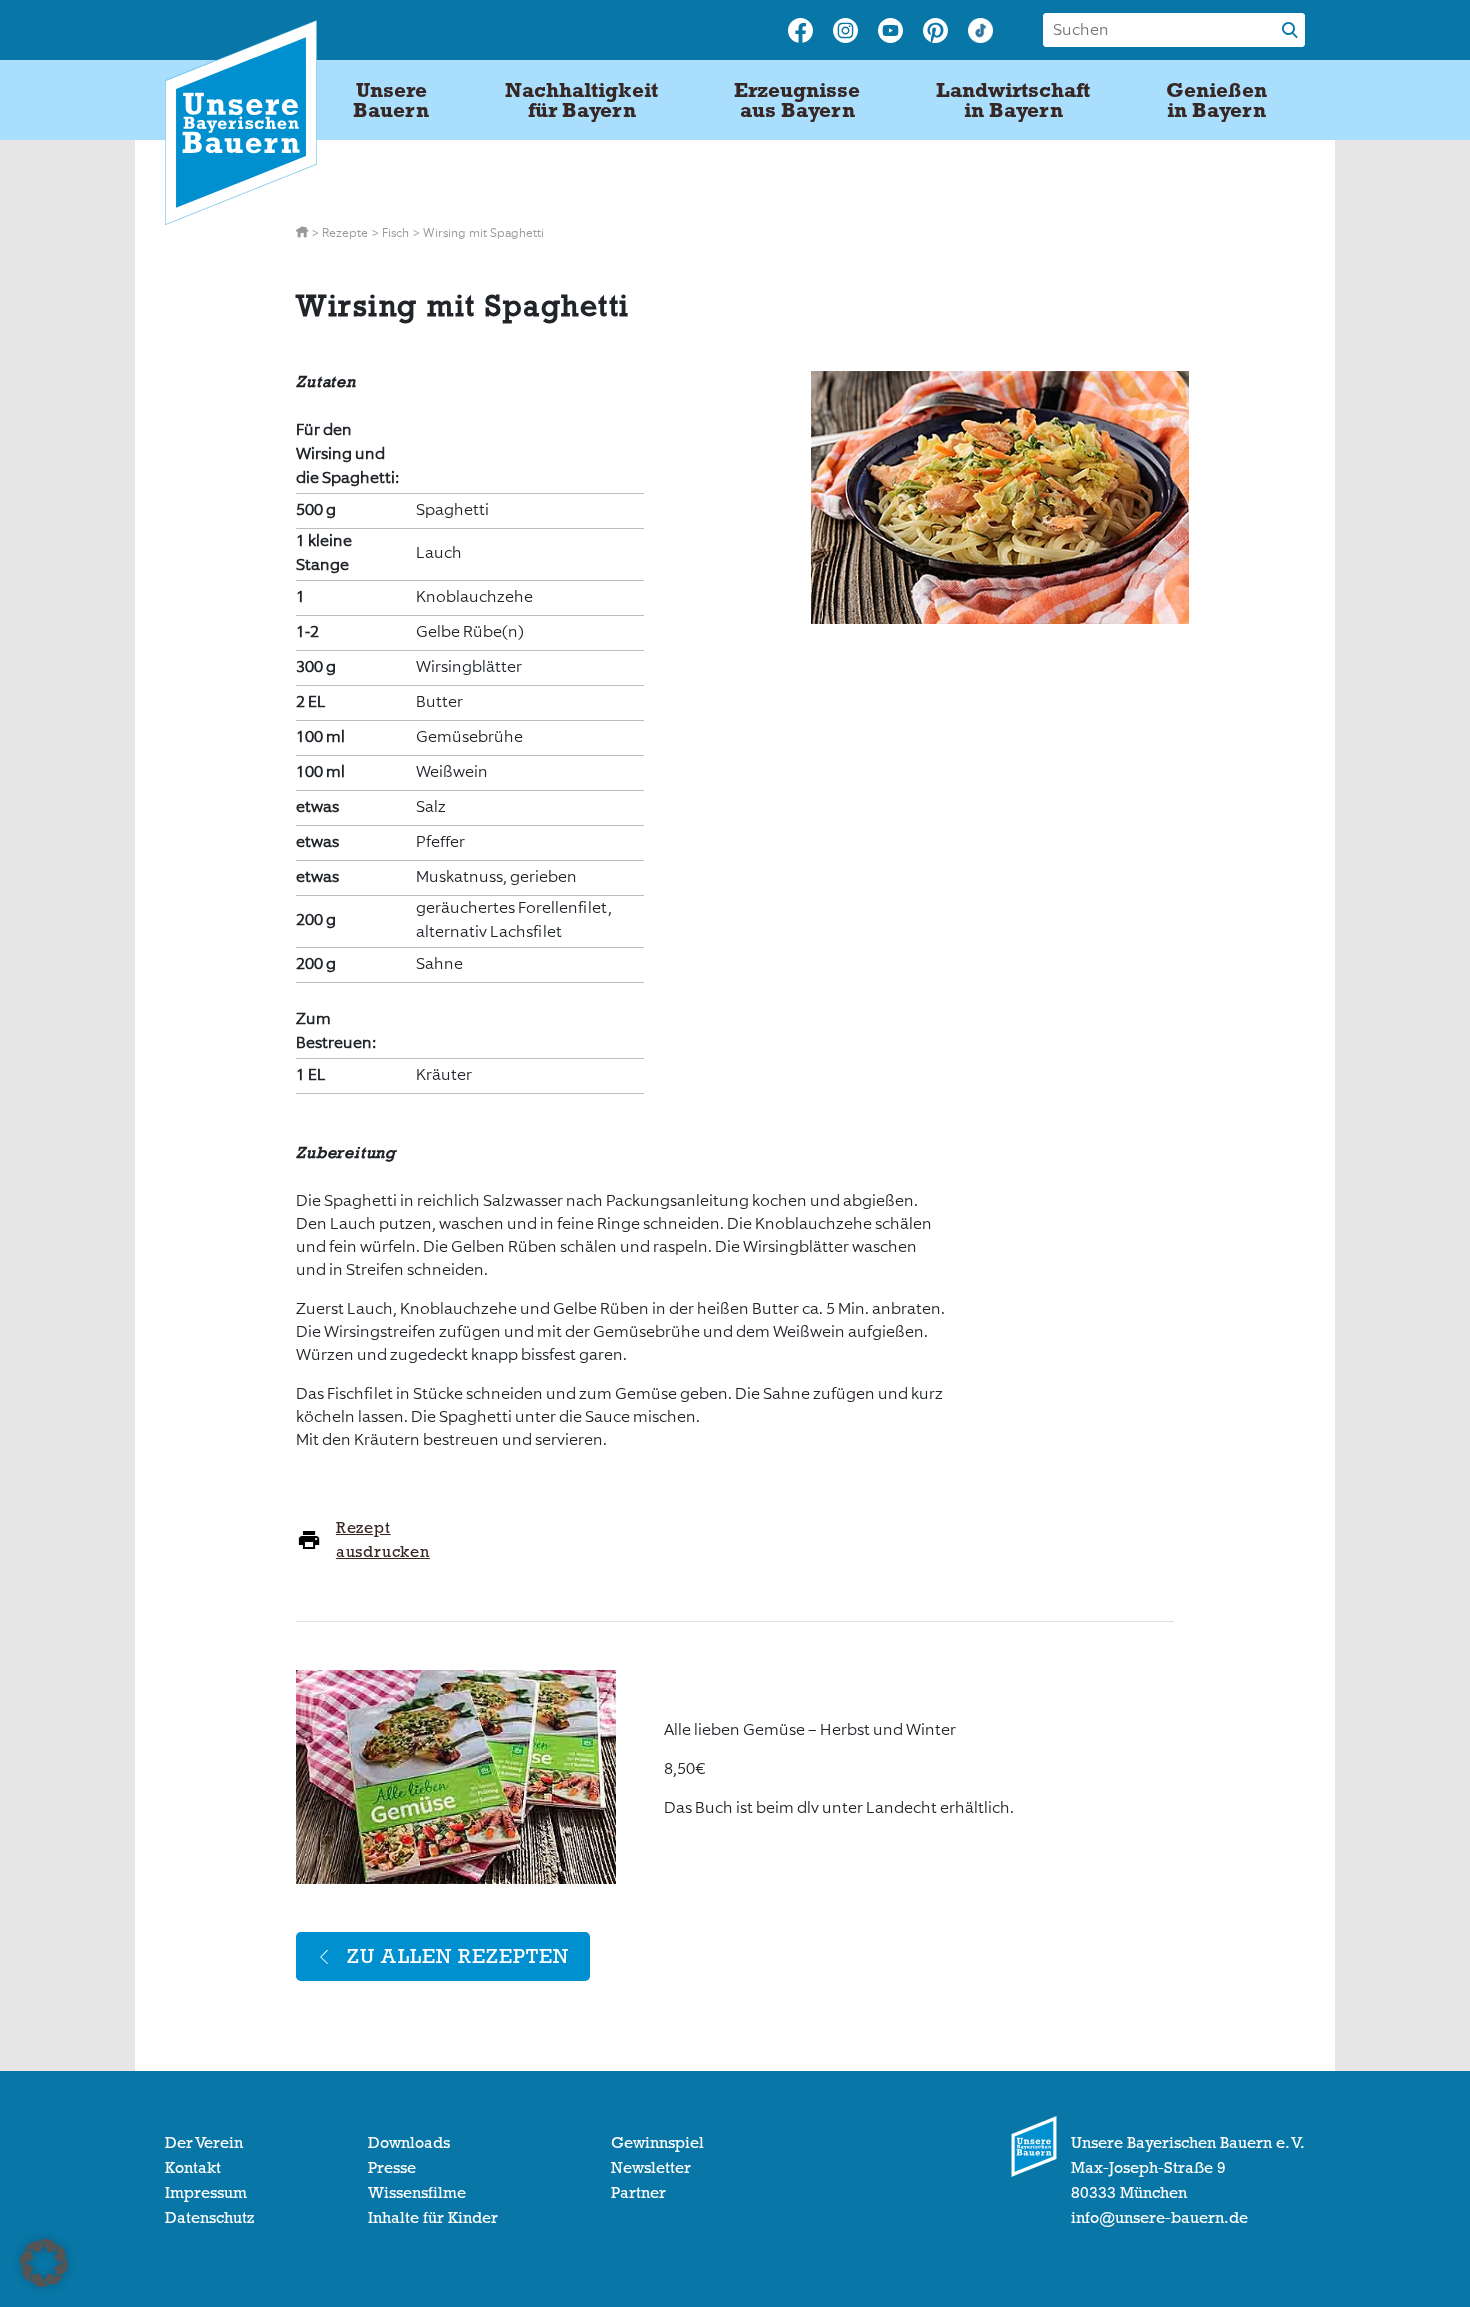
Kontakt (193, 2168)
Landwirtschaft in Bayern (1013, 100)
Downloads (409, 2143)
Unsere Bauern (391, 100)
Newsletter (651, 2168)
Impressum (206, 2193)
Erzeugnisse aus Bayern (797, 100)
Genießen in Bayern (1216, 100)
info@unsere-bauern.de (1159, 2218)
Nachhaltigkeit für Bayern (581, 100)
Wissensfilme (417, 2193)
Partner (638, 2193)
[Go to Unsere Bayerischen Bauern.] (303, 233)
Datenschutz (209, 2218)
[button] (44, 2263)
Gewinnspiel (657, 2143)
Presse (392, 2168)
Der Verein (204, 2143)
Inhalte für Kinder (433, 2218)
